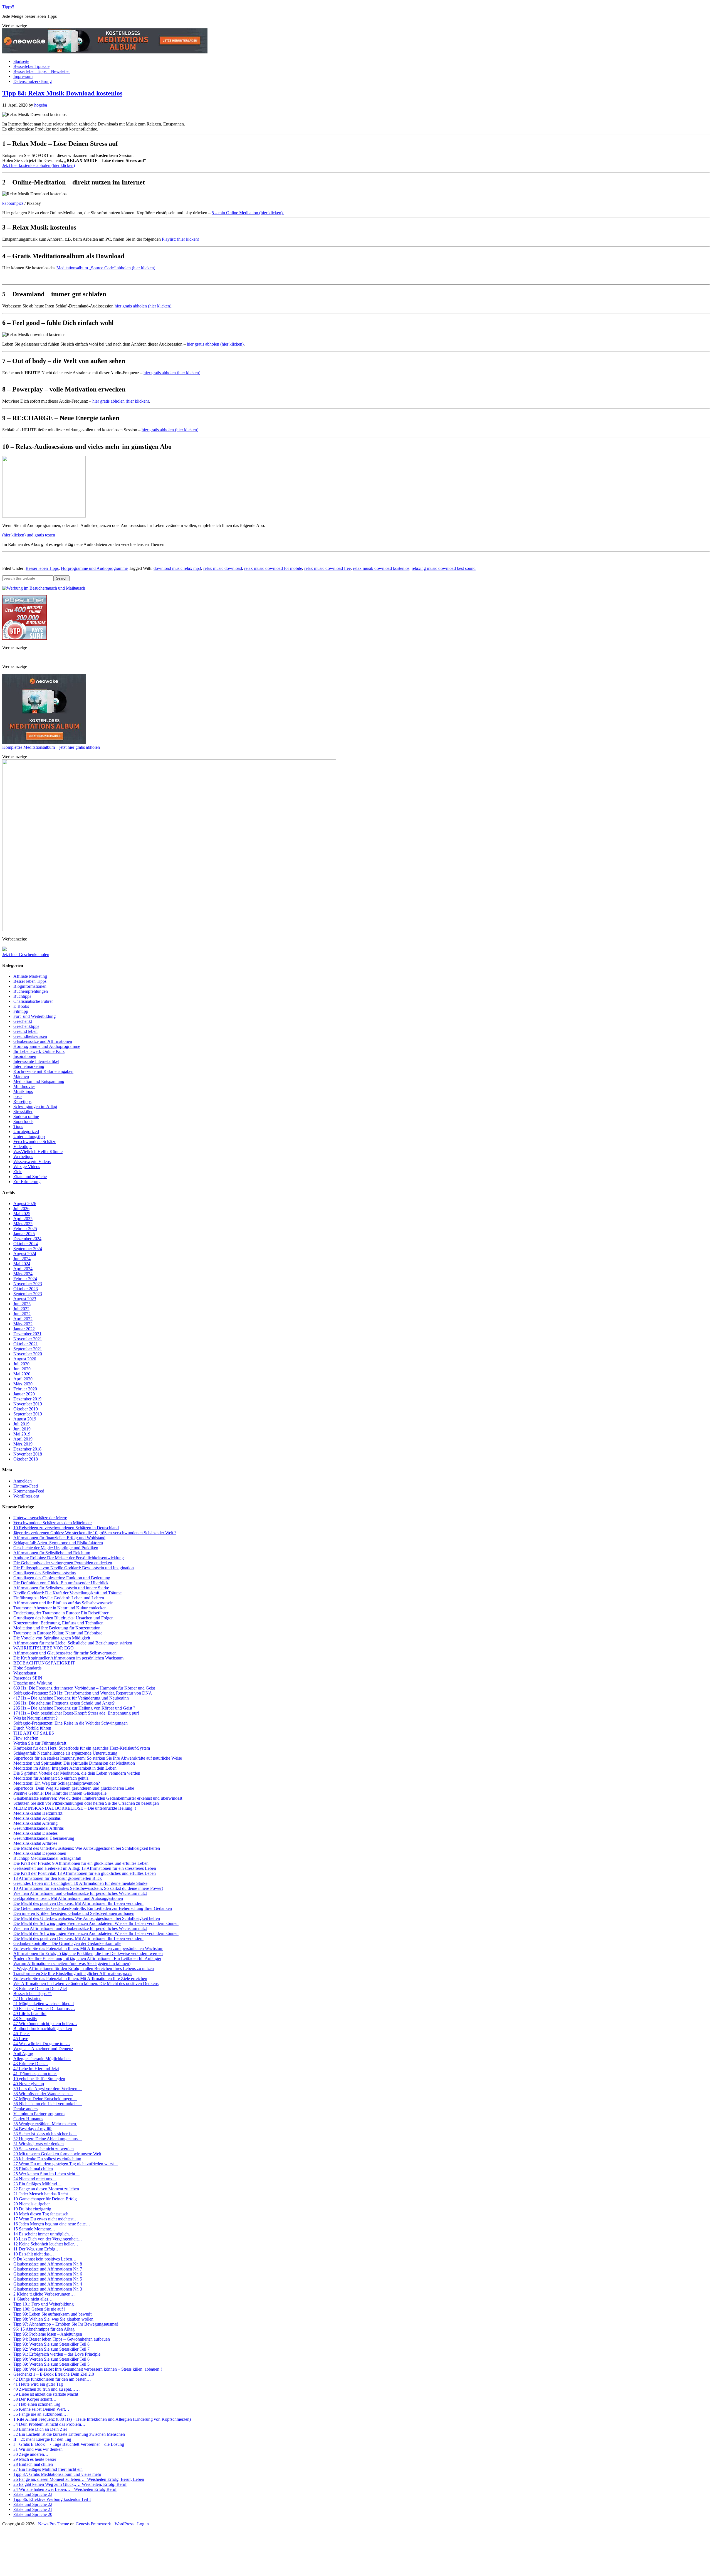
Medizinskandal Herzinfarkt (38, 1813)
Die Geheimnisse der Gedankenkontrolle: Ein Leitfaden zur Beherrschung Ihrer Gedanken (93, 1908)
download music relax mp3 (177, 568)
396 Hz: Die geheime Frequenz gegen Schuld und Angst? (64, 1703)
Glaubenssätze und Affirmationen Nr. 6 (48, 2274)
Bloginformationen (30, 986)
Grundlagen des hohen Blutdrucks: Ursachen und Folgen (63, 1618)
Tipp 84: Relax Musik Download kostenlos (62, 93)
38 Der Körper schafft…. (35, 2399)
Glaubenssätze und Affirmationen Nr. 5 (48, 2279)
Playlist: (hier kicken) (181, 239)
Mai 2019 (22, 1434)
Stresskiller (23, 1111)
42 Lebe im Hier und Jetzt (36, 2069)
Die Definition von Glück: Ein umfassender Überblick (61, 1583)
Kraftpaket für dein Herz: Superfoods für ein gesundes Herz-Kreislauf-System (82, 1748)
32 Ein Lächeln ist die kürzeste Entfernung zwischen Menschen (69, 2434)
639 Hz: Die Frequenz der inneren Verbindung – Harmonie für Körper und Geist (84, 1688)
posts (18, 1096)
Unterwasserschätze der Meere (40, 1518)
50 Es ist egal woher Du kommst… (44, 2009)
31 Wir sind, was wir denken (39, 2144)
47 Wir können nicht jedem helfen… (45, 2024)
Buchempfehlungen (31, 991)
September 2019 (28, 1414)
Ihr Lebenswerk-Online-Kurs (39, 1051)
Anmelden (23, 1481)
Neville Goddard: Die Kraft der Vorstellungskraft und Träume (67, 1593)
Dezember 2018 (27, 1449)
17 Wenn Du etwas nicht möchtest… (46, 2219)
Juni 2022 (22, 1314)
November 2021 (28, 1339)
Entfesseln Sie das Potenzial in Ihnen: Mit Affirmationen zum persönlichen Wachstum (88, 1948)
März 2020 (23, 1384)
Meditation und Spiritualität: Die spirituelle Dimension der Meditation (74, 1763)
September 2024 (28, 1249)
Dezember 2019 (27, 1399)
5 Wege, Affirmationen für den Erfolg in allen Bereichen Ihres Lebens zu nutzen (84, 1968)
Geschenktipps (26, 1026)
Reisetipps (22, 1101)
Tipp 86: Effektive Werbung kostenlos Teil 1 (52, 2499)
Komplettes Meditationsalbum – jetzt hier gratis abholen (51, 747)
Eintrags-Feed (26, 1486)
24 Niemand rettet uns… (35, 2179)
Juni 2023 (22, 1304)
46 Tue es (22, 2034)
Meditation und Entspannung (39, 1081)
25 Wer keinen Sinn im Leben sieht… (46, 2174)
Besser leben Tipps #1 (33, 1993)
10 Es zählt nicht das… (34, 2254)
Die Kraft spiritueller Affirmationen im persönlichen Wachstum (68, 1658)
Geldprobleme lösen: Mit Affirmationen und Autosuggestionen (68, 1898)
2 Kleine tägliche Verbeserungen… (44, 2294)
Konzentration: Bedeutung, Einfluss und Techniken (58, 1623)
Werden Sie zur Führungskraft (40, 1743)
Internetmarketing (29, 1066)
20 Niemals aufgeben (32, 2204)
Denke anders (25, 2109)
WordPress (124, 2524)
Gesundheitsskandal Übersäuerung (44, 1838)
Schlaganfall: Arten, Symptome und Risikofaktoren (58, 1543)
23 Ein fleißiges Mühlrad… (37, 2184)
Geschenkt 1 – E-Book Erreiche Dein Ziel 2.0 (54, 2374)
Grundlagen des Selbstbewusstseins (44, 1573)
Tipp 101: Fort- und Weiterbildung (44, 2304)
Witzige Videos (27, 1167)
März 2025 (23, 1224)
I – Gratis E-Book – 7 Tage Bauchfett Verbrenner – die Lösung (69, 2444)
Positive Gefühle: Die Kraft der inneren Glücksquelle (60, 1793)
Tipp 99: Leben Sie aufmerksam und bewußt (52, 2314)
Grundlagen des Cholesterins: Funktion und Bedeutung (62, 1578)
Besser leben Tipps (42, 568)
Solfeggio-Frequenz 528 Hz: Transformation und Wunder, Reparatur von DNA (83, 1693)
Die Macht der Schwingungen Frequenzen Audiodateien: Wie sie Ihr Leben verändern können (96, 1923)
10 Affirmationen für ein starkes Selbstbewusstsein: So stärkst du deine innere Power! (88, 1888)
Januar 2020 (24, 1394)
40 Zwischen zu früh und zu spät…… (47, 2389)
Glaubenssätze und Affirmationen (43, 1041)
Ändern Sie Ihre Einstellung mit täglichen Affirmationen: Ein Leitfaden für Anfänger (87, 1958)
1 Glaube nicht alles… (33, 2299)
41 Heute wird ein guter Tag (38, 2384)
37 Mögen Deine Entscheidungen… (45, 2099)
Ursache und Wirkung (33, 1683)
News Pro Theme (54, 2524)
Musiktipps (23, 1091)
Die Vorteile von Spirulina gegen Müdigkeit (52, 1638)
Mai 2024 (22, 1264)
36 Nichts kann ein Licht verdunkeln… (48, 2104)
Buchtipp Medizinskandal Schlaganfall (47, 1858)
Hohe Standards (27, 1668)
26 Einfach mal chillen (33, 2169)
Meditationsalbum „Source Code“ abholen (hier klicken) (106, 268)
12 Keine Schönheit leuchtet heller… (46, 2244)
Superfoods (23, 1121)
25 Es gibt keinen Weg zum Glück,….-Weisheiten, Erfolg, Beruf (70, 2484)
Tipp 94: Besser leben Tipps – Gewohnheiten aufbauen (62, 2339)
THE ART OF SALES (34, 1733)
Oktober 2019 (26, 1409)
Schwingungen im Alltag (35, 1106)
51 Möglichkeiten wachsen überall (44, 2004)
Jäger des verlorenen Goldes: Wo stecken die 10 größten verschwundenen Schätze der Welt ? (95, 1533)
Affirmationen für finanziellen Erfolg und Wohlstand (59, 1538)
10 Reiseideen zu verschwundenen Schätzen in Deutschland (66, 1528)
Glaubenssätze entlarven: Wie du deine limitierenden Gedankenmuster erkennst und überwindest (98, 1798)
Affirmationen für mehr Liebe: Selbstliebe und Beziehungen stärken (73, 1643)
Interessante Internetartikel (36, 1061)
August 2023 (25, 1299)
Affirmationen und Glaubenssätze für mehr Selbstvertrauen (65, 1653)
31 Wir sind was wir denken (38, 2449)
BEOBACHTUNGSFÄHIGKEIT (44, 1663)
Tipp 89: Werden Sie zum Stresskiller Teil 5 (51, 2364)
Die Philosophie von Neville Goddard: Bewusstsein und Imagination (74, 1568)
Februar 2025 (25, 1229)
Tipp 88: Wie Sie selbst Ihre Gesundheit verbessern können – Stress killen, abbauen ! (88, 2369)
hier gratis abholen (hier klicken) (143, 306)
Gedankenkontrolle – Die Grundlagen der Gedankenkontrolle (67, 1943)
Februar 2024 (25, 1279)
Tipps (18, 1126)
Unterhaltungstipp (29, 1136)
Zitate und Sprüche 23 (33, 2494)
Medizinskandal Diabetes (35, 1833)
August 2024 (25, 1254)
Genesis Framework (93, 2524)
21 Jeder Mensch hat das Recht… (43, 2194)
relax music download (223, 568)
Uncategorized (26, 1131)
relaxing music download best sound (444, 568)
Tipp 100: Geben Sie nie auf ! (39, 2309)
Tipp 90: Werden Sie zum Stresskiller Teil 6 (51, 2359)
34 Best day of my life (33, 2129)
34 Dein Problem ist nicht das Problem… (49, 2424)
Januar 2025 (24, 1234)
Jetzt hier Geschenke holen (26, 955)
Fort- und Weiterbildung (34, 1016)
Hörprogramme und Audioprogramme (94, 568)
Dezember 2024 (27, 1239)
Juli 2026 (21, 1209)
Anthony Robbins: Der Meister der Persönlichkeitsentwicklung (69, 1558)
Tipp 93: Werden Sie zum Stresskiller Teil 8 (51, 2344)
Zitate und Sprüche (30, 1177)
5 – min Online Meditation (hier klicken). (248, 213)
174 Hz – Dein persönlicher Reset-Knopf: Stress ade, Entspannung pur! (76, 1713)
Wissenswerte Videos (32, 1162)
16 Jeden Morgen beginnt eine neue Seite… (52, 2224)
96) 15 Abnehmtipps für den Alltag (44, 2329)
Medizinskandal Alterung (35, 1823)
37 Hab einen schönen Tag (37, 2404)
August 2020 (25, 1359)
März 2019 (23, 1444)
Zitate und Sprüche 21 (33, 2509)
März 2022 (23, 1324)
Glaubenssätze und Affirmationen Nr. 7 (48, 2269)
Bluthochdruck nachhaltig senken (43, 2029)
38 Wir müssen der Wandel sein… (43, 2094)
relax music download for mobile (273, 568)
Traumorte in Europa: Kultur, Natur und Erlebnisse (58, 1633)
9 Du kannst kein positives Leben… (45, 2259)
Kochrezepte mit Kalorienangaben (43, 1071)
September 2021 (28, 1349)
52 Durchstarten (27, 1999)
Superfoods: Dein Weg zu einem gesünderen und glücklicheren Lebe (74, 1788)
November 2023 (28, 1284)
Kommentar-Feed (29, 1491)
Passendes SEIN (28, 1678)
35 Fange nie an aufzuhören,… (41, 2414)
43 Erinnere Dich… (31, 2064)
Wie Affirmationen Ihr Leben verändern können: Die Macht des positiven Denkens (86, 1983)
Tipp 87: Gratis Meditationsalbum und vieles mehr (57, 2474)
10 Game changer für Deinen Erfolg (45, 2199)
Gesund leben (25, 1031)
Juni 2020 (22, 1369)
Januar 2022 (24, 1329)
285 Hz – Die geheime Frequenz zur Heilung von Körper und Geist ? (74, 1708)
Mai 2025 (22, 1214)
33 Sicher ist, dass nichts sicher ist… (45, 2134)
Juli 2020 (21, 1364)
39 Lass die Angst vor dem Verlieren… (48, 2089)
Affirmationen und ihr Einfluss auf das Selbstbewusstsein (63, 1603)
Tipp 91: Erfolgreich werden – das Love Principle (57, 2354)
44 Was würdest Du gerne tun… (42, 2044)
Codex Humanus (28, 2119)
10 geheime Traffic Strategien (39, 2079)
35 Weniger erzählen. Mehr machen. (45, 2124)
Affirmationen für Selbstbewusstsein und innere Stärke (61, 1588)
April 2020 (23, 1379)
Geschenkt (23, 1021)
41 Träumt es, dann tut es (35, 2074)
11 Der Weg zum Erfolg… (37, 2249)
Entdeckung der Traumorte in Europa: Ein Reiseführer (61, 1613)
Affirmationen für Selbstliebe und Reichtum (52, 1553)
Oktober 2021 (26, 1344)
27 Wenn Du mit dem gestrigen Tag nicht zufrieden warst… (66, 2164)
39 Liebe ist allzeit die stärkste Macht (46, 2394)
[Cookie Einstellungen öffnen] (44, 2571)
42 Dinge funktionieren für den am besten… (52, 2379)
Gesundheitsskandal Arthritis (39, 1828)
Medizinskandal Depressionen (40, 1853)
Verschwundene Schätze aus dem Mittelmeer (53, 1523)
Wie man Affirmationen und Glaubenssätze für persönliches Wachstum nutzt (80, 1893)
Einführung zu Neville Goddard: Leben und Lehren (59, 1598)
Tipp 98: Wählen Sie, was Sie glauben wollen (53, 2319)
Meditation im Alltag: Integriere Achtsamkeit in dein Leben (65, 1768)
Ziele (18, 1172)
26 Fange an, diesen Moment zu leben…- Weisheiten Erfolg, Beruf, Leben (79, 2479)
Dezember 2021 (27, 1334)
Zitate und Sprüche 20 (33, 2514)
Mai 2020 (22, 1374)
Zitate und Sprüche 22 (33, 2504)
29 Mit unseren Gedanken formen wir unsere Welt (57, 2154)
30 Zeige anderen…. (31, 2454)
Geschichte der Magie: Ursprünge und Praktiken (56, 1548)
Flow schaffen (26, 1738)
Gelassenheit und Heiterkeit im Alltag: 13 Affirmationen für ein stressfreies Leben (85, 1868)
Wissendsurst (25, 1673)
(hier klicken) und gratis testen (29, 535)
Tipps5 (8, 7)
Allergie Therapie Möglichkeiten (42, 2059)
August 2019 (25, 1419)
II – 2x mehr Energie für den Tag (42, 2439)
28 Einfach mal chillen (33, 2464)
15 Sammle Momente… (34, 2229)
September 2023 (28, 1294)
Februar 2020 (25, 1389)
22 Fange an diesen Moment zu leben (46, 2189)
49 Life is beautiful (30, 2014)
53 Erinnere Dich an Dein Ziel (40, 1988)
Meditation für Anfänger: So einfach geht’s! (51, 1778)
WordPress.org (26, 1496)
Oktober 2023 (26, 1289)
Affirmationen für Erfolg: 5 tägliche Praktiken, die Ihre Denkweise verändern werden (88, 1953)
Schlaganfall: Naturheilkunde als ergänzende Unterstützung (65, 1753)
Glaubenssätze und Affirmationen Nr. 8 (48, 2264)
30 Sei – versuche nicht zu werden (44, 2149)
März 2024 (23, 1274)
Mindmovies (24, 1086)
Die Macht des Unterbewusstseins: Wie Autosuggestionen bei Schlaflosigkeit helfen (87, 1848)
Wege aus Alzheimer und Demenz (43, 2049)
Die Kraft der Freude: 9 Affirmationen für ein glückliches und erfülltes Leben (81, 1863)
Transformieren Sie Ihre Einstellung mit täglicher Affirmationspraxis (73, 1973)
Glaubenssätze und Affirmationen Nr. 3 (48, 2289)
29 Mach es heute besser (35, 2459)
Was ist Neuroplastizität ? (35, 1718)
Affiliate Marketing (30, 976)
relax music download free (327, 568)
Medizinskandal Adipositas (37, 1818)
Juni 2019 (22, 1429)
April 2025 (23, 1219)
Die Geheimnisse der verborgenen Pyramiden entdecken (63, 1563)
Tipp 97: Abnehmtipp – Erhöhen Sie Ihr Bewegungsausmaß (66, 2324)
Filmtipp (21, 1011)
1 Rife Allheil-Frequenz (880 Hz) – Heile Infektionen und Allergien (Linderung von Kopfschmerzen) (102, 2419)
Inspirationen (25, 1056)
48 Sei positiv (25, 2019)
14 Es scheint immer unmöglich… (43, 2234)
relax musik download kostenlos (381, 568)
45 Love (21, 2039)
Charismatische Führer (33, 1001)
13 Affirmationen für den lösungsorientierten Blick (58, 1878)
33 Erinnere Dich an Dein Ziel (40, 2429)
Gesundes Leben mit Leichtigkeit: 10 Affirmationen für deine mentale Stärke (80, 1883)
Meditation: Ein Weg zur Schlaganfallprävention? (57, 1783)
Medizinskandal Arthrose (35, 1843)
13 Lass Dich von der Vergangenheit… (48, 2239)
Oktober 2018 (26, 1459)
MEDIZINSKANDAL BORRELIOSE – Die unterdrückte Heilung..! (75, 1808)
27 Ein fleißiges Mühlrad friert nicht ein (48, 2469)
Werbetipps (23, 1157)
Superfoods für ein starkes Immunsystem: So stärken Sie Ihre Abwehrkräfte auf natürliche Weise (98, 1758)
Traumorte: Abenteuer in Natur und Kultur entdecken (60, 1608)
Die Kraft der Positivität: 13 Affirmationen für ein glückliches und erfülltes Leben (85, 1873)
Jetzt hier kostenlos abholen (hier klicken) (39, 165)
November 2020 (28, 1354)
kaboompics (13, 203)
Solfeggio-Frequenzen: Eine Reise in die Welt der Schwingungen (71, 1723)
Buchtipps (22, 996)
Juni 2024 (22, 1259)
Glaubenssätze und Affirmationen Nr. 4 (48, 2284)
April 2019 (23, 1439)
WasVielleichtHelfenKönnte (38, 1152)
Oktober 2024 (26, 1244)
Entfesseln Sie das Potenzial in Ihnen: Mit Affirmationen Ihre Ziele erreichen (80, 1978)
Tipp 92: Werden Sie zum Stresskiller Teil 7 (51, 2349)
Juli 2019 (21, 1424)
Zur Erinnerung (27, 1182)
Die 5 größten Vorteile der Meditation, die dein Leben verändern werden (77, 1773)
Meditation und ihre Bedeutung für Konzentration (57, 1628)
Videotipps (23, 1147)
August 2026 (25, 1204)
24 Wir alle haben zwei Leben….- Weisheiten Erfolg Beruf (65, 2489)
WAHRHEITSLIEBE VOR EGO (44, 1648)
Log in (143, 2524)
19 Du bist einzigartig (32, 2209)
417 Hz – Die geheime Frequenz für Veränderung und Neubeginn (71, 1698)
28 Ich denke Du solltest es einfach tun (47, 2159)
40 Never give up (29, 2084)
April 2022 (23, 1319)
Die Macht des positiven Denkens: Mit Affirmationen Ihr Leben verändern (78, 1903)
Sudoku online (26, 1116)
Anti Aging (23, 2054)
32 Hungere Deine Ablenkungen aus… (48, 2139)
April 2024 (23, 1269)
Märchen (21, 1076)
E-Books (21, 1006)
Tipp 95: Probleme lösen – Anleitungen (48, 2334)
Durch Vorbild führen (32, 1728)
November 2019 (28, 1404)
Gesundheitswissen (30, 1036)
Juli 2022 (21, 1309)
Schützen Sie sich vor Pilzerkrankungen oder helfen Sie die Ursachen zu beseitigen (86, 1803)
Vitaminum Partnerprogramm (39, 2114)
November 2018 (28, 1454)
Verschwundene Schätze (35, 1142)
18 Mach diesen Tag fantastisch (41, 2214)
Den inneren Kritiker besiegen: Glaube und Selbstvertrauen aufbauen (74, 1913)
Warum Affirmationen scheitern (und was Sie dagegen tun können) (72, 1963)
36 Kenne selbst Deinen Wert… (41, 2409)
